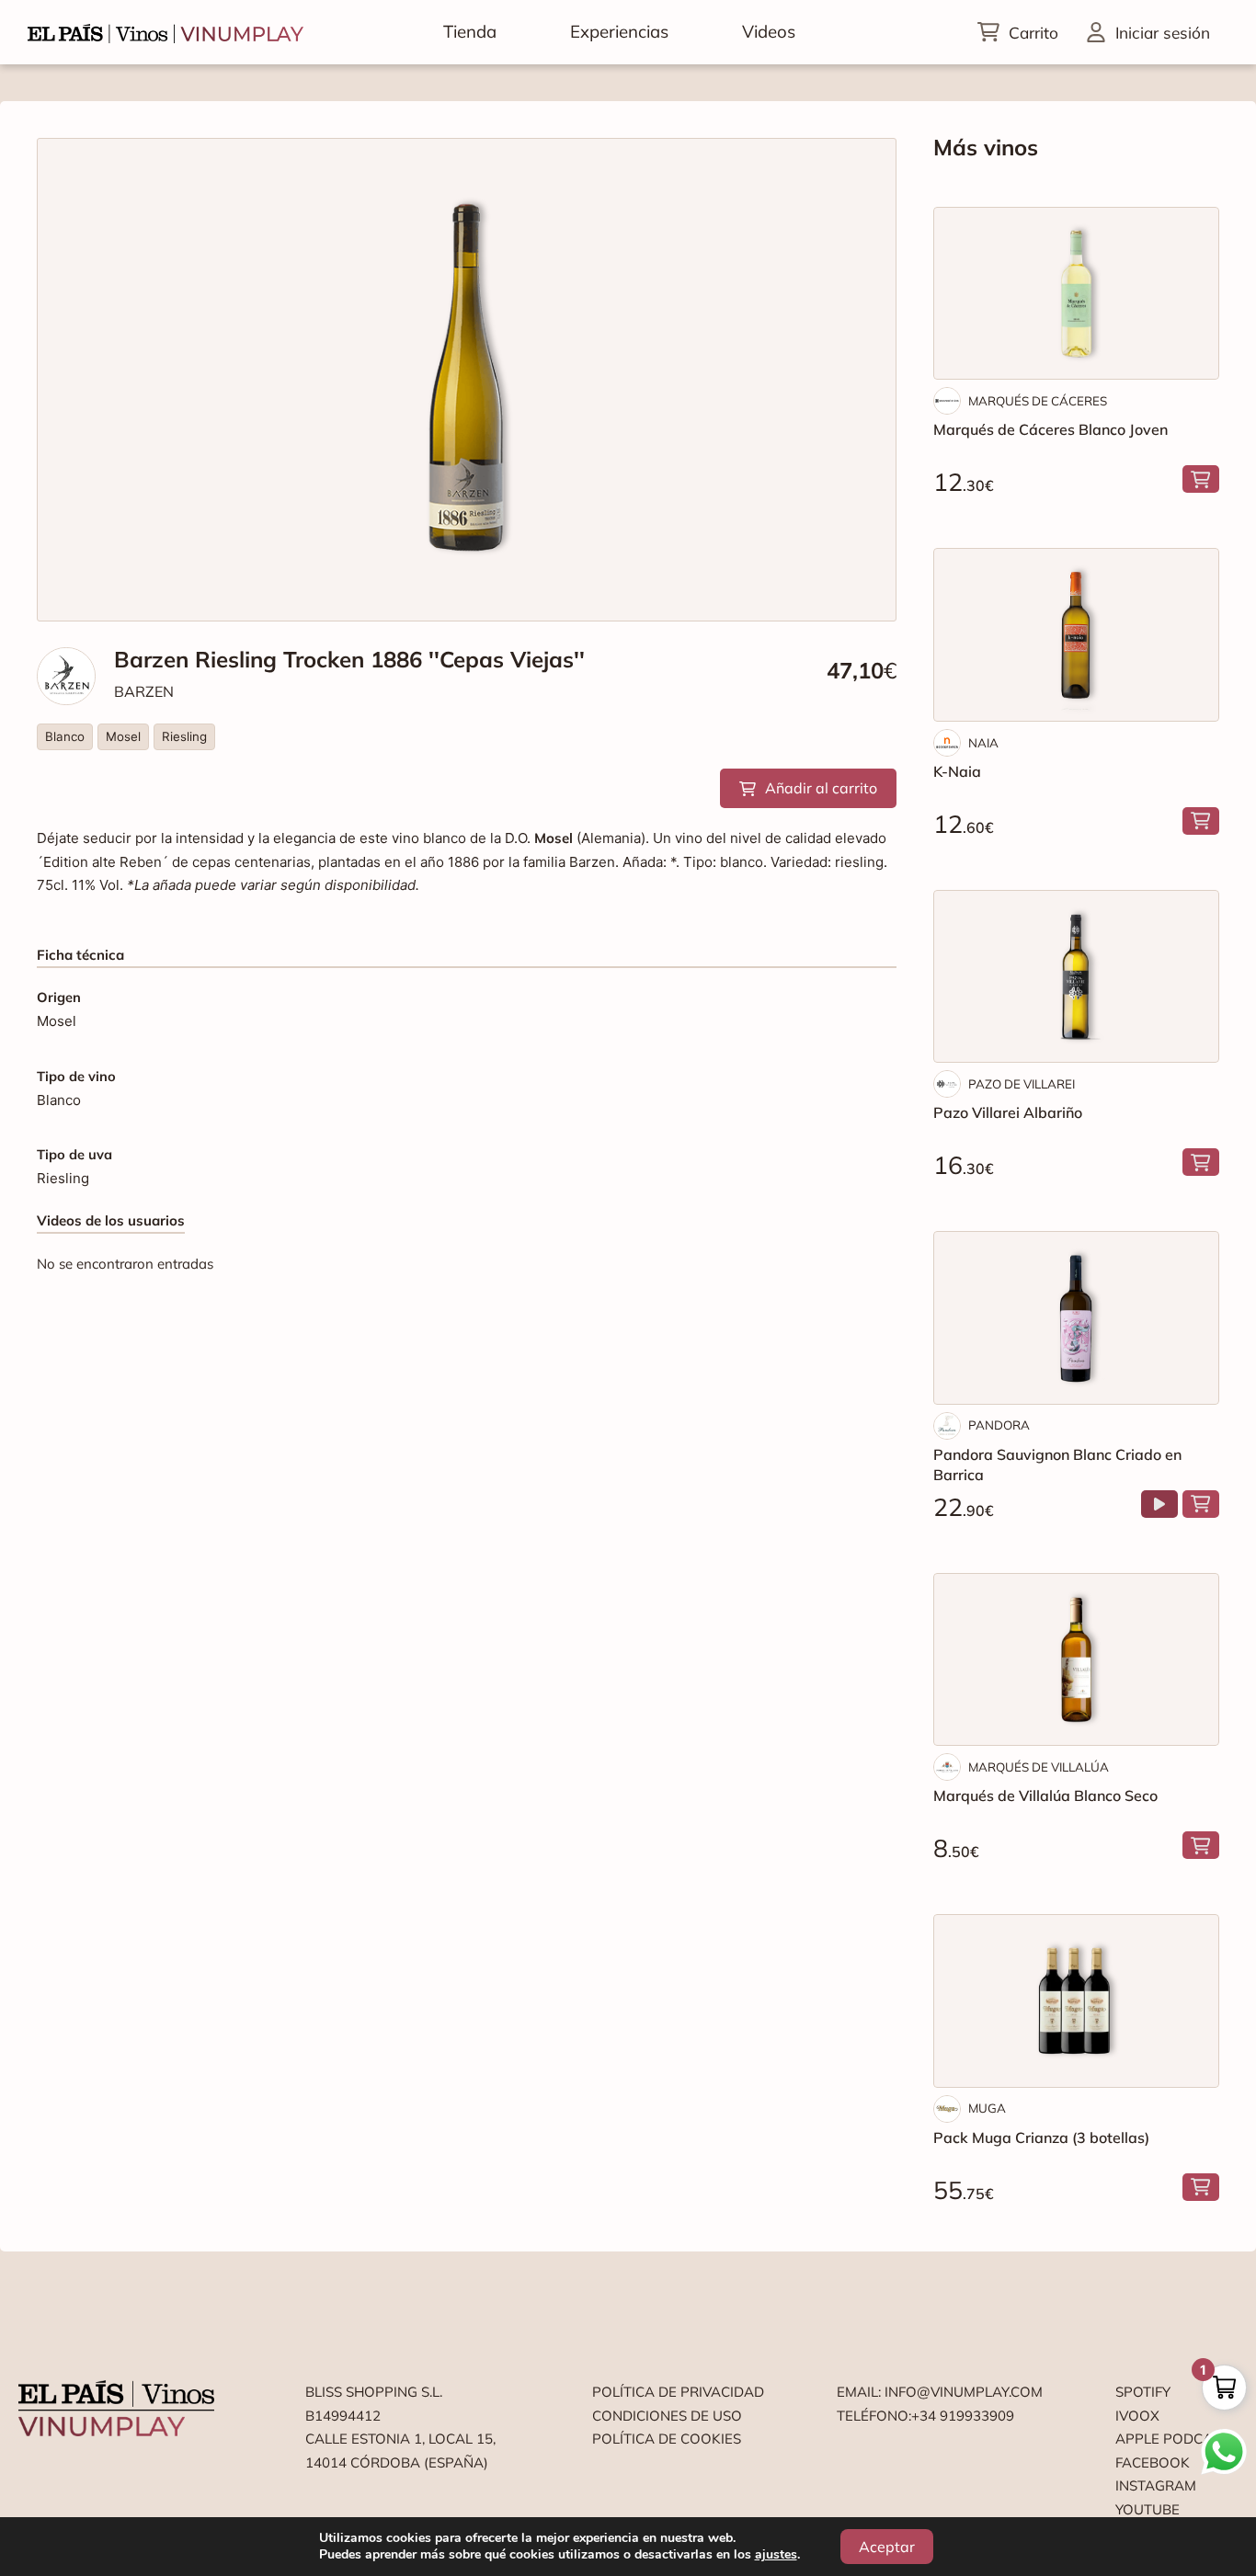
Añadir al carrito (821, 788)
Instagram (1156, 2485)
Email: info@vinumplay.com (940, 2392)
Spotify (1143, 2392)
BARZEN (144, 691)
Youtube (1148, 2509)
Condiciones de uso (667, 2416)
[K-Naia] (1077, 634)
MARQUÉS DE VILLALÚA (1039, 1767)
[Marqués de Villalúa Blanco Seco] (1077, 1659)
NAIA (983, 743)
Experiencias (619, 31)
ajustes (776, 2555)
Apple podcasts (1176, 2439)
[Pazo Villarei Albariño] (1077, 976)
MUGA (987, 2108)
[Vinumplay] (166, 32)
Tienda (470, 31)
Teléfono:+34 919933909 (925, 2416)
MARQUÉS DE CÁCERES (1038, 401)
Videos (769, 31)
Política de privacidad (678, 2392)
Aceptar (887, 2547)
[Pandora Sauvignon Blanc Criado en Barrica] (1077, 1317)
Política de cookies (667, 2439)
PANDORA (999, 1425)
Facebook (1153, 2462)
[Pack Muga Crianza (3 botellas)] (1077, 2000)
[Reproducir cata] (1159, 1504)
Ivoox (1137, 2416)
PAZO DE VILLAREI (1022, 1084)
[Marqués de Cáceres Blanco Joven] (1077, 293)
